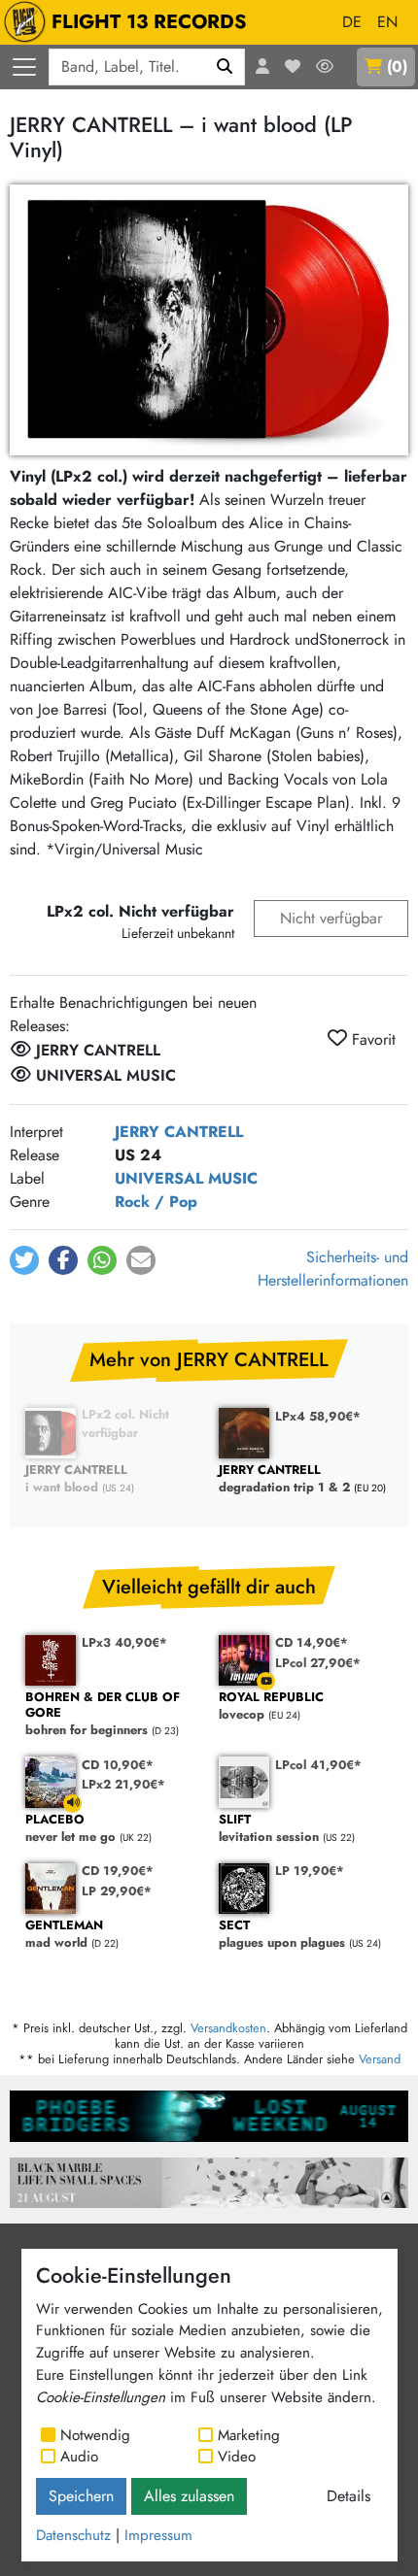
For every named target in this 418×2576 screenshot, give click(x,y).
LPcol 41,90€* (318, 1765)
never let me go (70, 1829)
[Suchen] (225, 67)
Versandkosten (228, 2028)
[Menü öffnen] (24, 67)
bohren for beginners (103, 1714)
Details (348, 2496)
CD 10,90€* (118, 1765)
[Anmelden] (262, 67)
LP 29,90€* (117, 1891)
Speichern (81, 2496)
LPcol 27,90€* (318, 1663)
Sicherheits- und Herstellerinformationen (333, 1269)
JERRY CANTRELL (179, 1132)
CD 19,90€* (118, 1871)
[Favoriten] (293, 67)
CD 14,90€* (312, 1642)
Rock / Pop (156, 1202)
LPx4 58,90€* (318, 1416)
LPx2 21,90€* (123, 1784)
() (397, 67)
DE (352, 22)
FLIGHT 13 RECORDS (149, 22)
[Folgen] (325, 67)
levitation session (269, 1829)
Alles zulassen (189, 2496)
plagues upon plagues (282, 1935)
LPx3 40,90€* (124, 1642)
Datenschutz (73, 2535)
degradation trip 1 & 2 (284, 1479)
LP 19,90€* (310, 1871)
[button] (24, 1260)
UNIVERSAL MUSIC (186, 1178)
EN (387, 22)
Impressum (158, 2535)
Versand (380, 2059)
